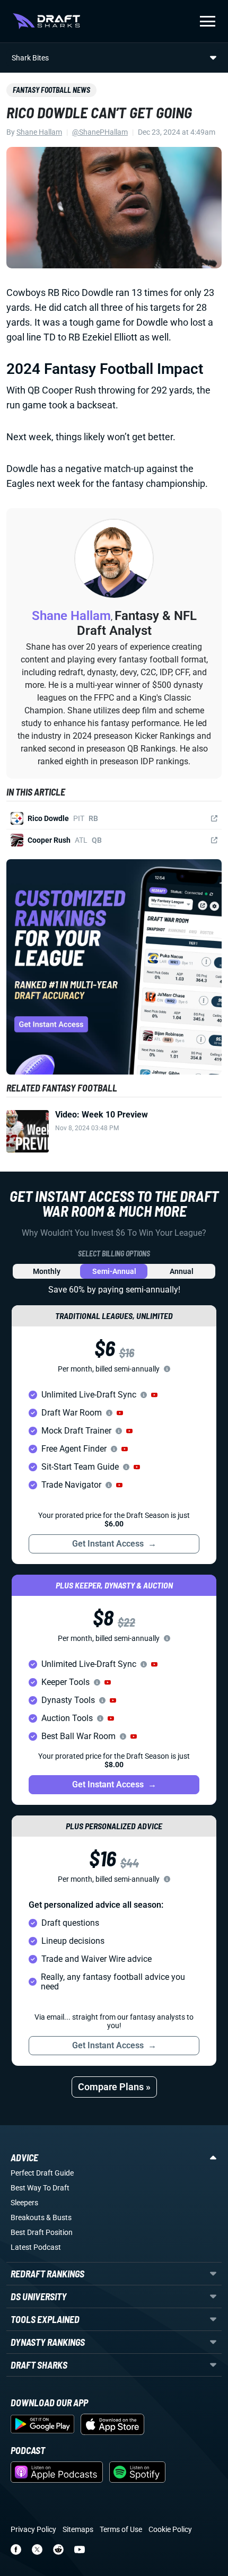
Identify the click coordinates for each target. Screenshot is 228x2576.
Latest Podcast (36, 2247)
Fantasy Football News (51, 90)
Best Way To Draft (40, 2188)
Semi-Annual (114, 1271)
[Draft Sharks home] (46, 21)
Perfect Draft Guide (42, 2173)
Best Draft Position (42, 2232)
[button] (154, 1395)
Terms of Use (121, 2529)
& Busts (59, 2217)
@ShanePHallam (100, 132)
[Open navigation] (208, 21)
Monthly (47, 1271)
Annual (182, 1271)
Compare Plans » (114, 2087)
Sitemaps (78, 2529)
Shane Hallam (39, 132)
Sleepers (24, 2203)
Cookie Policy (170, 2529)
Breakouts (28, 2217)
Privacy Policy (33, 2529)
